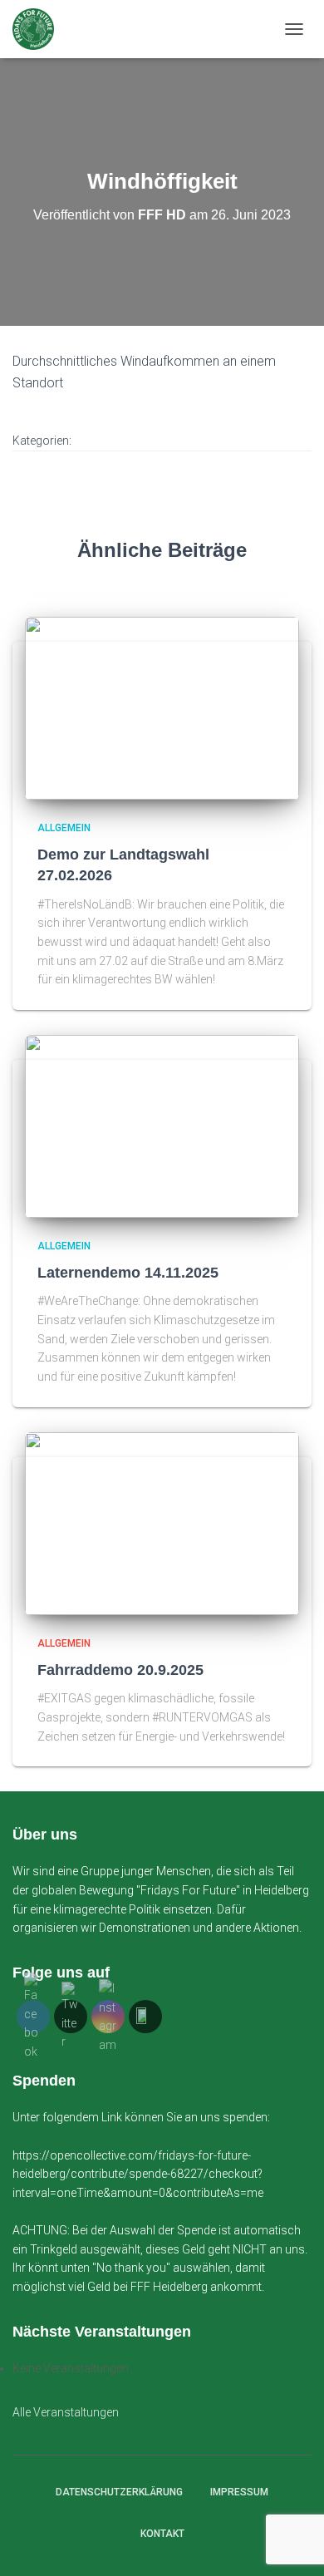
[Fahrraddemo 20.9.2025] (162, 1522)
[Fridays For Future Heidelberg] (39, 29)
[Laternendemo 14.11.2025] (162, 1125)
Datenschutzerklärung (119, 2492)
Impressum (239, 2492)
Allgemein (64, 828)
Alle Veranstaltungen (66, 2412)
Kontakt (162, 2534)
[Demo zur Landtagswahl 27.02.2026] (162, 707)
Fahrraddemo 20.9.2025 (120, 1670)
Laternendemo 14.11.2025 (128, 1273)
